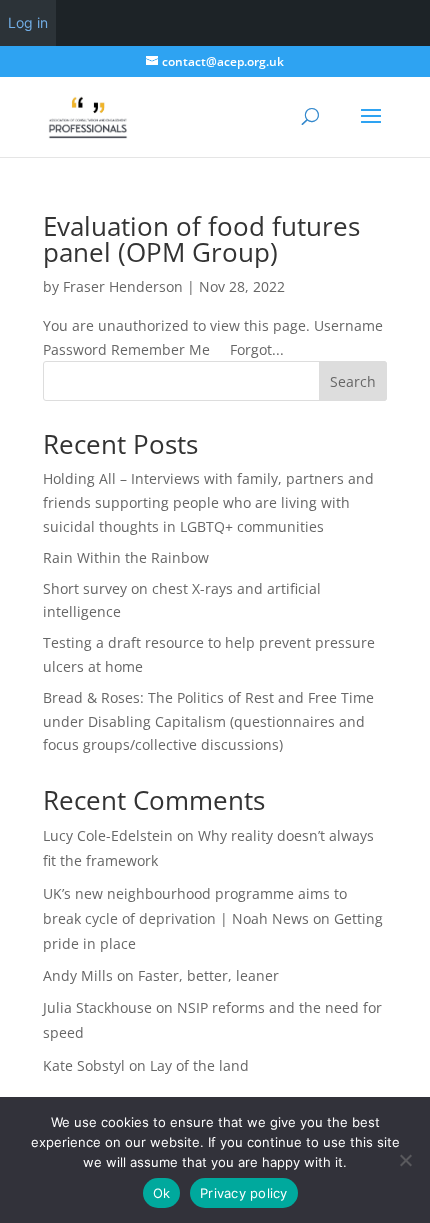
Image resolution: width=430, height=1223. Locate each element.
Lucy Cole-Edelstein (108, 835)
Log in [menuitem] (28, 22)
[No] (405, 1160)
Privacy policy (244, 1193)
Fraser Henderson (123, 286)
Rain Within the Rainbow (126, 557)
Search (353, 381)
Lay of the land (199, 1065)
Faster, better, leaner (208, 975)
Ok (162, 1193)
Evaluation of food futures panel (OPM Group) (201, 239)
